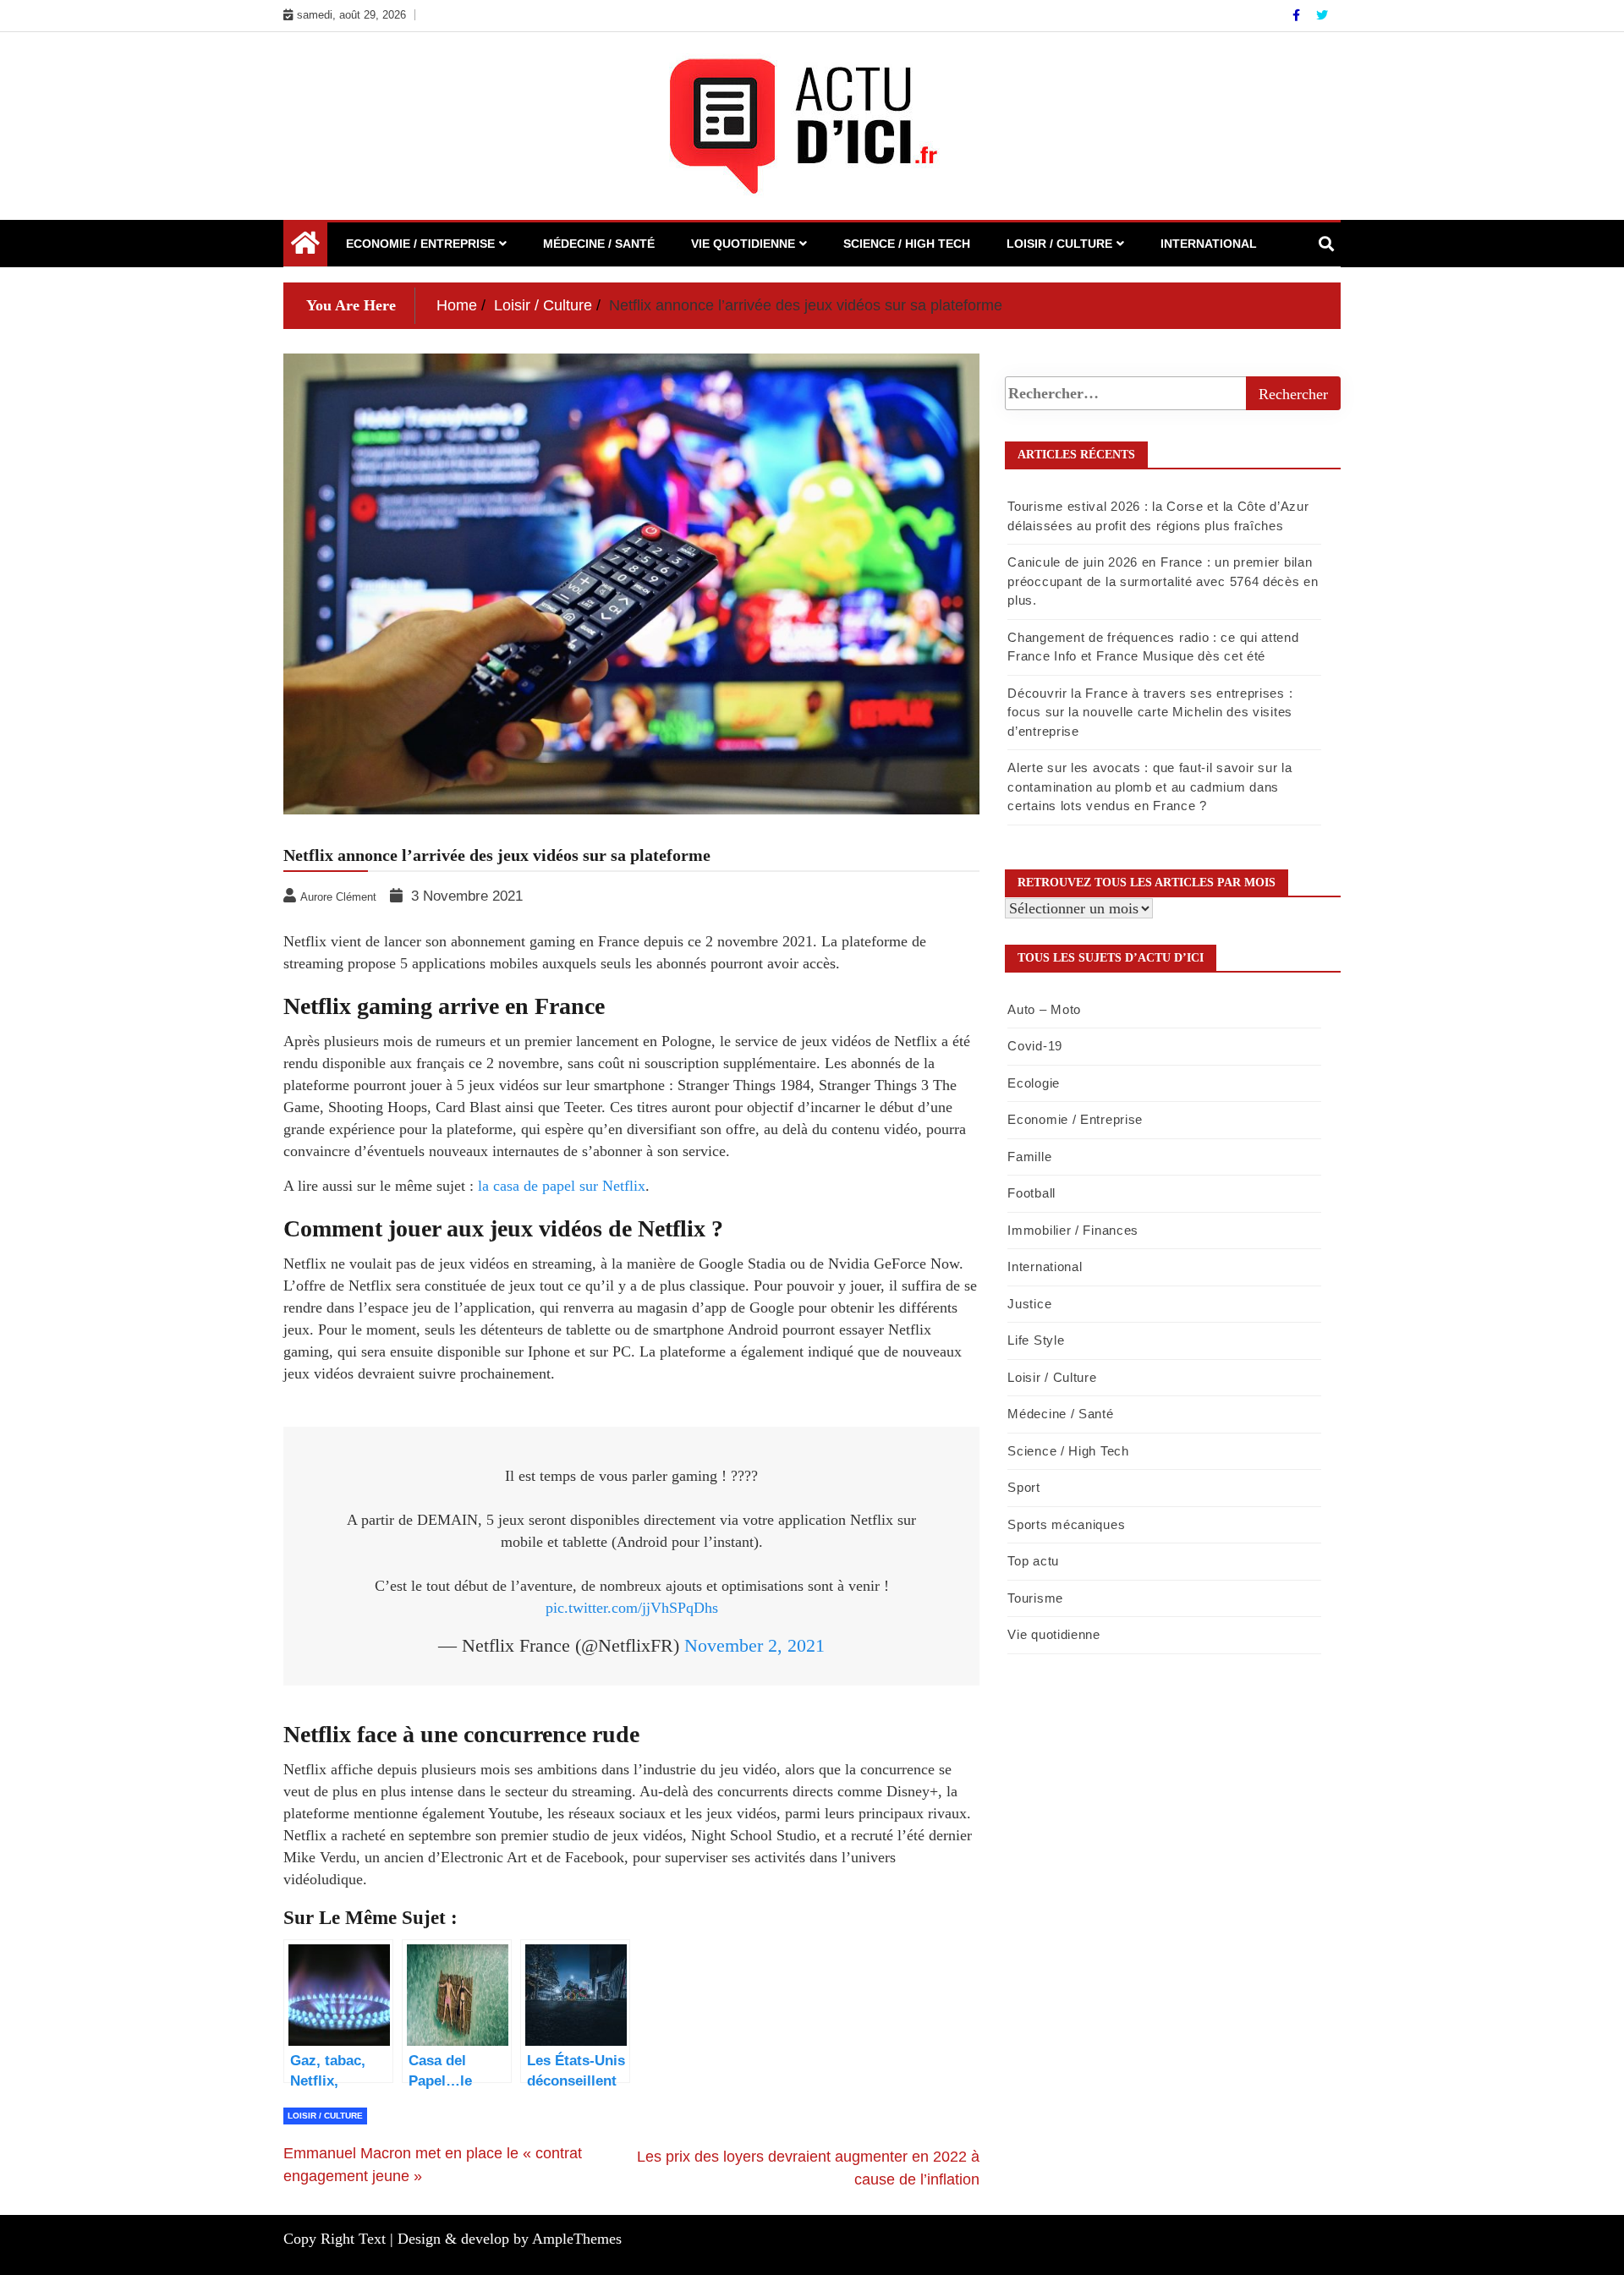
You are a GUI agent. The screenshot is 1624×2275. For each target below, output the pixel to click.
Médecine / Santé (599, 244)
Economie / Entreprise (420, 244)
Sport (1024, 1487)
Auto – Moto (1044, 1009)
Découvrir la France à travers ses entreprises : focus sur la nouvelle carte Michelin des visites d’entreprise (1150, 712)
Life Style (1036, 1340)
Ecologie (1034, 1083)
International (1209, 244)
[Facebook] (1298, 15)
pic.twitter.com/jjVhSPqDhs (632, 1608)
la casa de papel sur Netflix (562, 1186)
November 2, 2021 (754, 1645)
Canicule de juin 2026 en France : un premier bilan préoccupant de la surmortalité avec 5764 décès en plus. (1163, 581)
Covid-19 (1035, 1046)
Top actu (1033, 1561)
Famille (1029, 1157)
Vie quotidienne (743, 244)
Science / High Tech (907, 244)
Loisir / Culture (1059, 244)
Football (1031, 1193)
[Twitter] (1322, 15)
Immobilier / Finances (1073, 1230)
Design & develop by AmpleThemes (510, 2239)
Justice (1029, 1304)
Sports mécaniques (1066, 1524)
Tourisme (1035, 1598)
